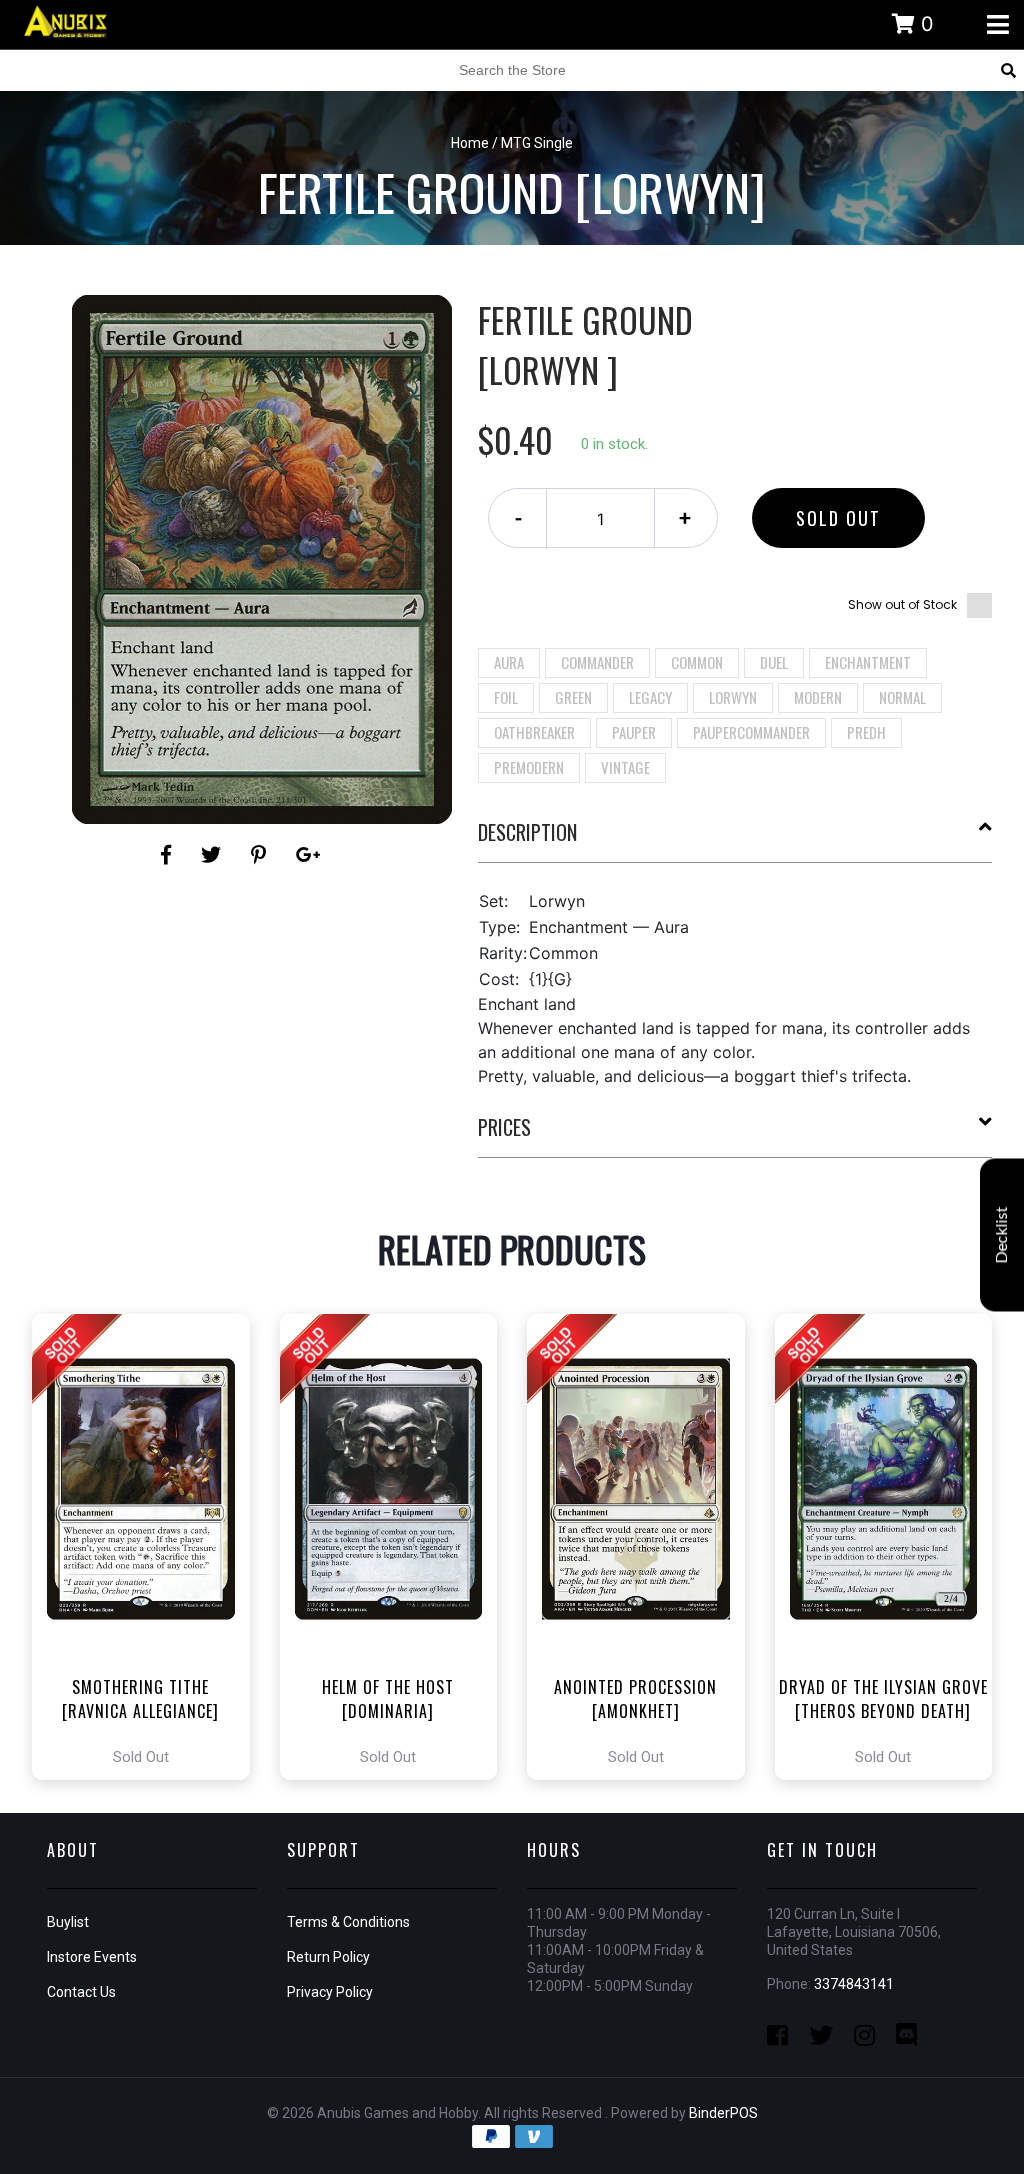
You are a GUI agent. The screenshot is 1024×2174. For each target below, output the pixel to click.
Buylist (68, 1922)
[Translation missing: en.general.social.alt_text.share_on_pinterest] (261, 855)
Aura (509, 662)
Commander (597, 662)
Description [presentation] (527, 832)
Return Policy (328, 1957)
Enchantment (868, 662)
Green (573, 697)
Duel (774, 662)
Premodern (529, 767)
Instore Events (92, 1957)
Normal (902, 697)
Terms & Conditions (348, 1922)
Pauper (634, 732)
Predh (866, 732)
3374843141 (854, 1984)
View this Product (149, 1547)
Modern (818, 697)
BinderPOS (723, 2113)
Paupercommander (751, 732)
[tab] (735, 840)
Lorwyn (733, 697)
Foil (506, 697)
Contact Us (81, 1992)
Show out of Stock (902, 604)
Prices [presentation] (504, 1127)
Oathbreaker (534, 732)
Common (697, 662)
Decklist (1002, 1235)
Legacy (650, 697)
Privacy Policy (330, 1992)
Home (470, 143)
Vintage (625, 767)
